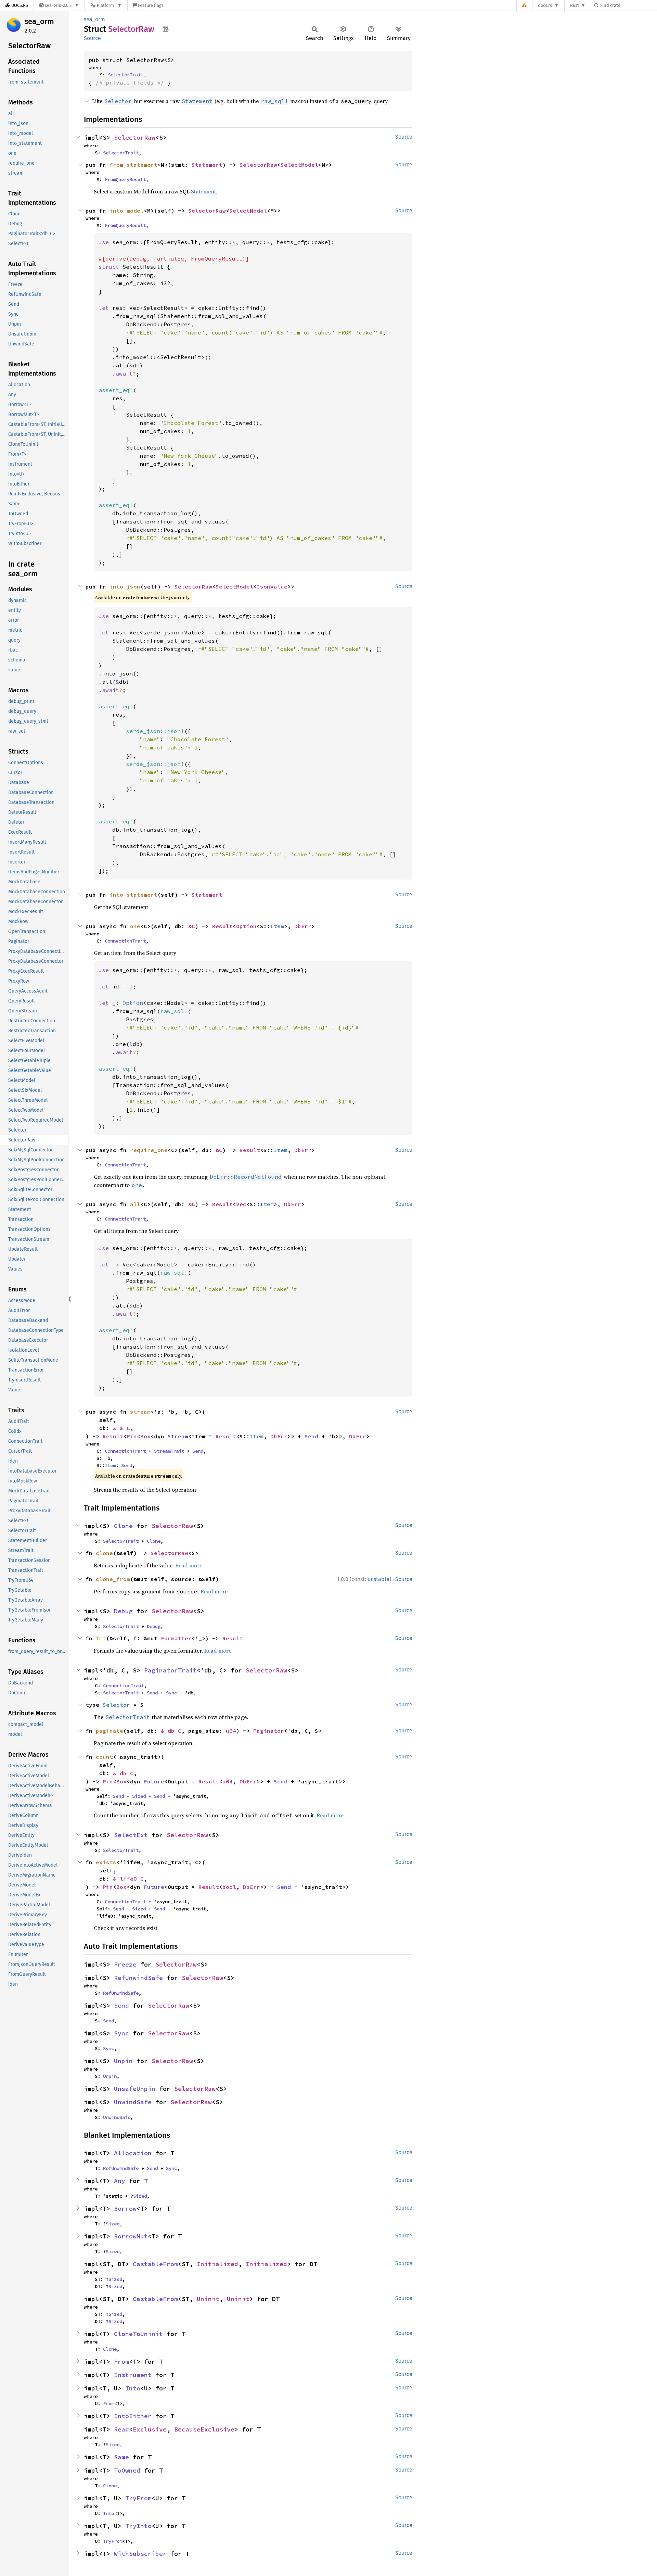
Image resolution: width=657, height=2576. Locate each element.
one (135, 926)
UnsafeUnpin (135, 2089)
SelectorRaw (135, 137)
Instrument (133, 2375)
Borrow (125, 2208)
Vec (241, 1204)
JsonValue (272, 586)
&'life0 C (128, 1879)
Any (120, 2181)
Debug (123, 1611)
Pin (132, 1436)
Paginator (269, 1731)
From (121, 2362)
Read (121, 2429)
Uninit (208, 2299)
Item (277, 926)
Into (133, 2388)
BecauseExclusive (204, 2429)
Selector (116, 1705)
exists (106, 1862)
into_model (127, 211)
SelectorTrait (126, 75)
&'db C (171, 1731)
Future (154, 1781)
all (135, 1204)
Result (222, 926)
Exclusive (150, 2429)
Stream (178, 1436)
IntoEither (133, 2416)
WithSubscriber (140, 2554)
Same (121, 2457)
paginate (109, 1731)
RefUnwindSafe (138, 1978)
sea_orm (39, 21)
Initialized (217, 2264)
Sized (139, 1796)
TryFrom (138, 2498)
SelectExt (131, 1835)
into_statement (133, 895)
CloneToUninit (138, 2334)
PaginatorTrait (170, 1670)
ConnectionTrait (125, 941)
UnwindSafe (133, 2102)
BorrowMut (131, 2236)
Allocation (133, 2153)
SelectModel (299, 165)
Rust (575, 5)
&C (192, 926)
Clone (123, 1526)
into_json (125, 586)
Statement (207, 165)
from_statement (133, 165)
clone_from (113, 1579)
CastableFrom (155, 2264)
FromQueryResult (125, 179)
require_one (149, 1150)
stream (140, 1412)
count (104, 1757)
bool (229, 1887)
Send (311, 1436)
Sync (171, 1693)
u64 (231, 1731)
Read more (189, 1565)
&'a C (121, 1428)
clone (104, 1553)
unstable (378, 1579)
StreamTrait (169, 1451)
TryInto (138, 2526)
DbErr (303, 926)
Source (92, 38)
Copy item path (165, 29)
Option (246, 926)
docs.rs (545, 5)
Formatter (176, 1638)
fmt (101, 1638)
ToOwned (127, 2470)
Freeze (125, 1964)
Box (145, 1436)
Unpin (123, 2061)
